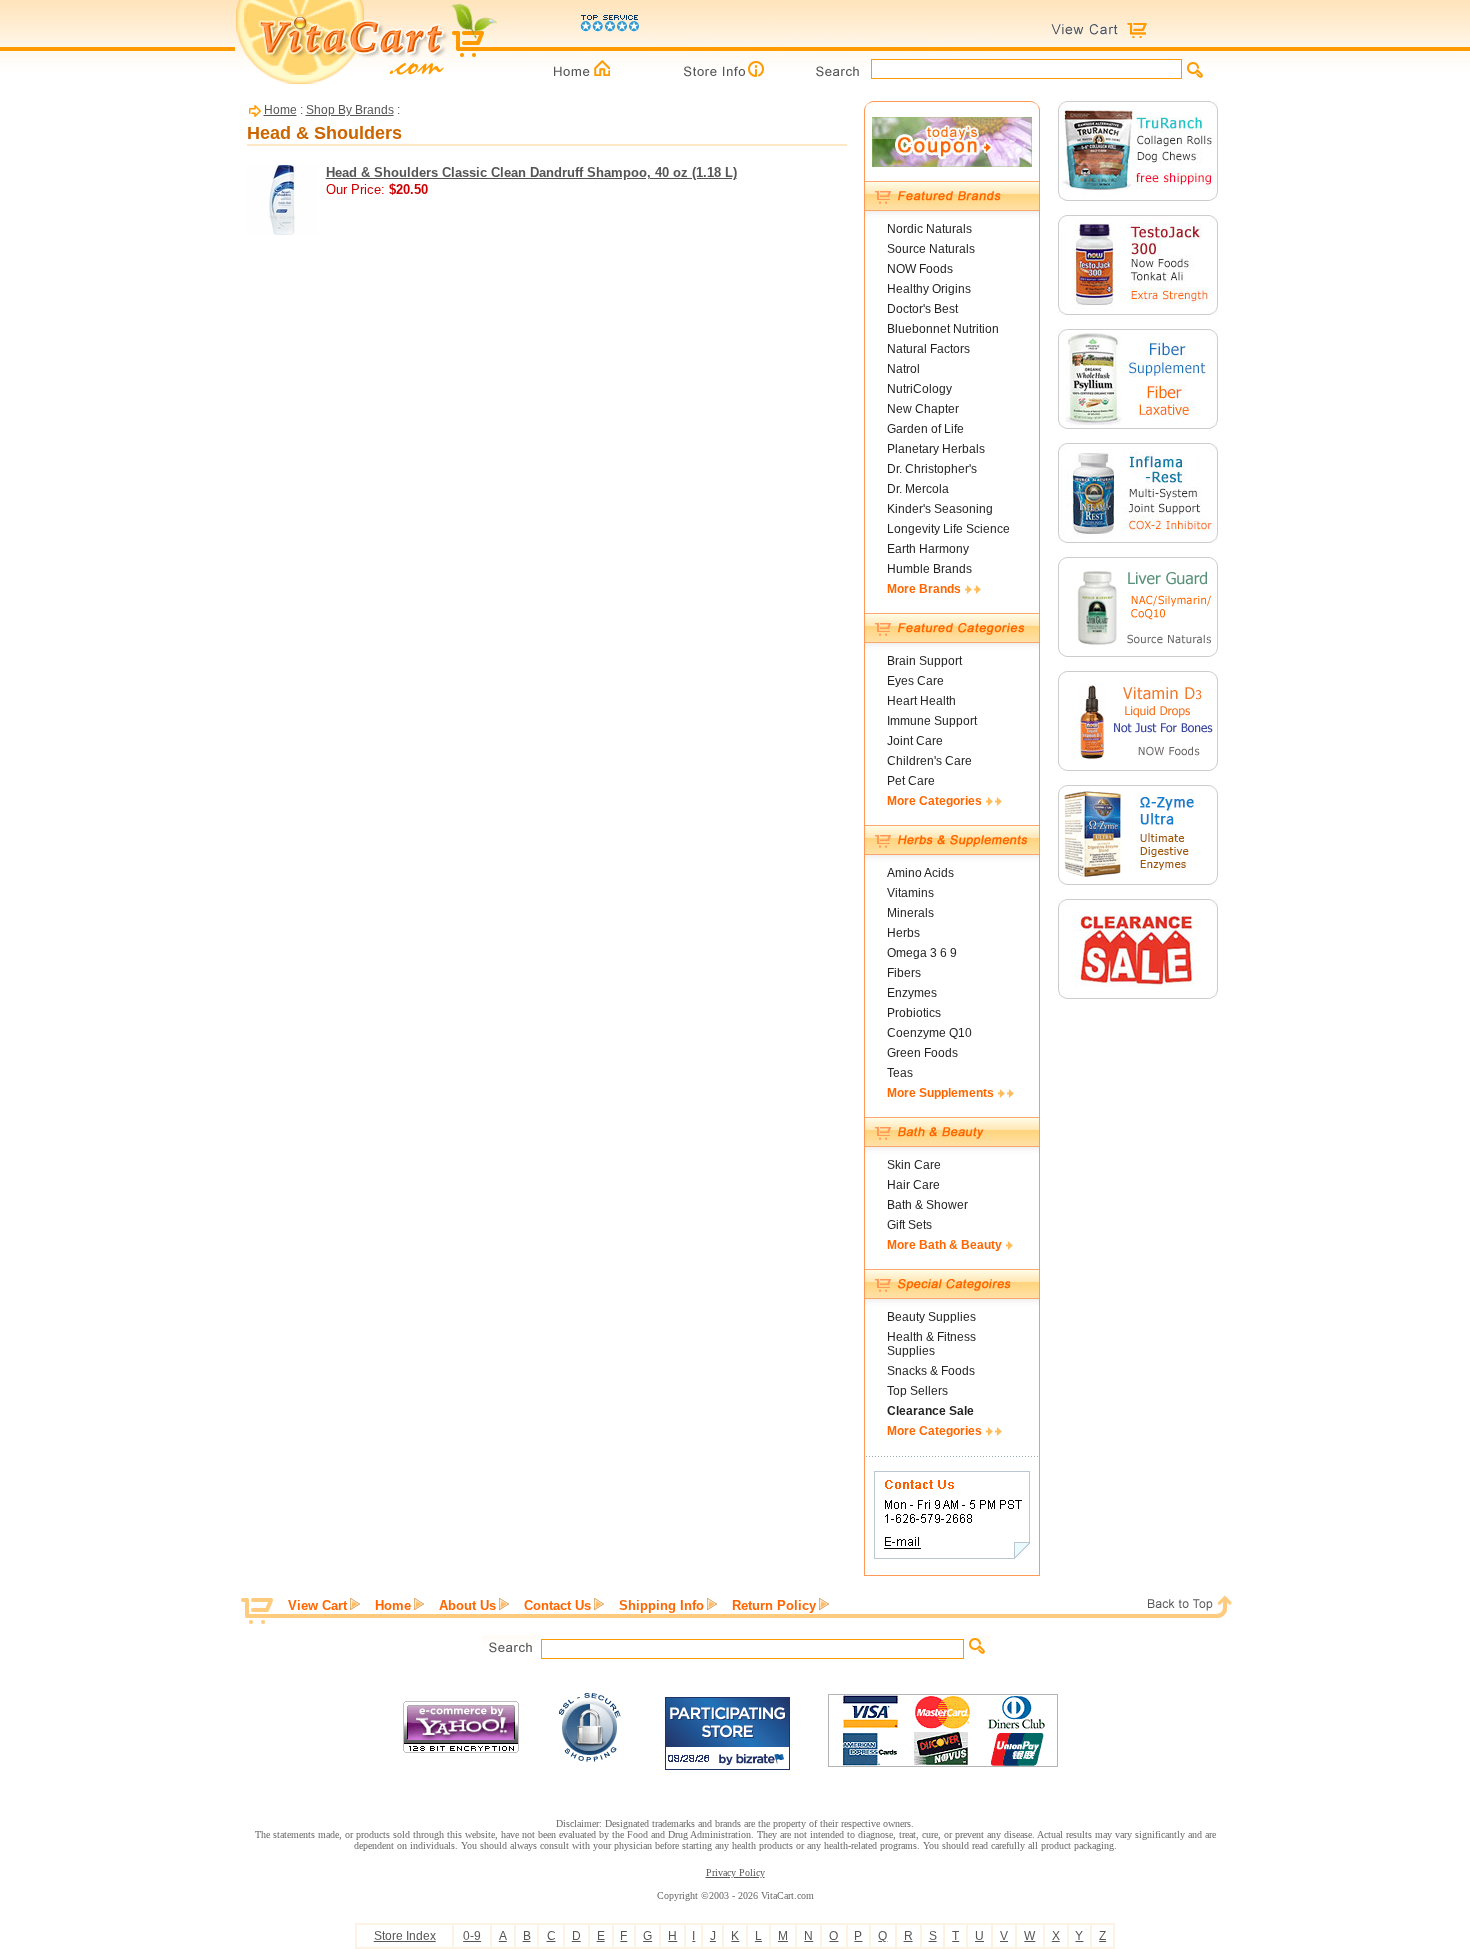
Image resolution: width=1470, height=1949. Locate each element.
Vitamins (910, 893)
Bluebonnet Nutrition (943, 329)
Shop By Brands (350, 110)
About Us (467, 1605)
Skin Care (914, 1165)
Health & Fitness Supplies (931, 1344)
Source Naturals (931, 249)
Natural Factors (928, 349)
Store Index (405, 1936)
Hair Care (913, 1185)
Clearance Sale (930, 1411)
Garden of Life (925, 429)
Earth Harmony (928, 549)
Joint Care (915, 741)
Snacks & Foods (931, 1371)
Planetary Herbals (936, 449)
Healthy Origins (929, 289)
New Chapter (923, 409)
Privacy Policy (735, 1872)
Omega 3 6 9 (922, 953)
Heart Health (921, 701)
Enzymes (912, 993)
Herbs (903, 933)
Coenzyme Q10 (929, 1033)
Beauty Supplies (931, 1317)
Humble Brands (929, 569)
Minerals (910, 913)
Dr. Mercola (918, 489)
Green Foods (922, 1053)
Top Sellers (917, 1391)
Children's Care (929, 761)
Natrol (903, 369)
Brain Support (924, 661)
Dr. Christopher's (932, 469)
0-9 (472, 1936)
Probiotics (914, 1013)
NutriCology (919, 389)
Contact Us (557, 1605)
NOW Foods (920, 269)
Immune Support (932, 721)
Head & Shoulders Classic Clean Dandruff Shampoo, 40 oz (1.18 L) (531, 172)
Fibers (904, 973)
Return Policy (774, 1605)
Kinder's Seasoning (940, 509)
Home (280, 110)
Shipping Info (661, 1605)
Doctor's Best (922, 309)
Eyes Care (915, 681)
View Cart (317, 1605)
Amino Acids (920, 873)
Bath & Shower (927, 1205)
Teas (900, 1073)
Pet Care (911, 781)
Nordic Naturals (929, 229)
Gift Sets (909, 1225)
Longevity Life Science (948, 529)
